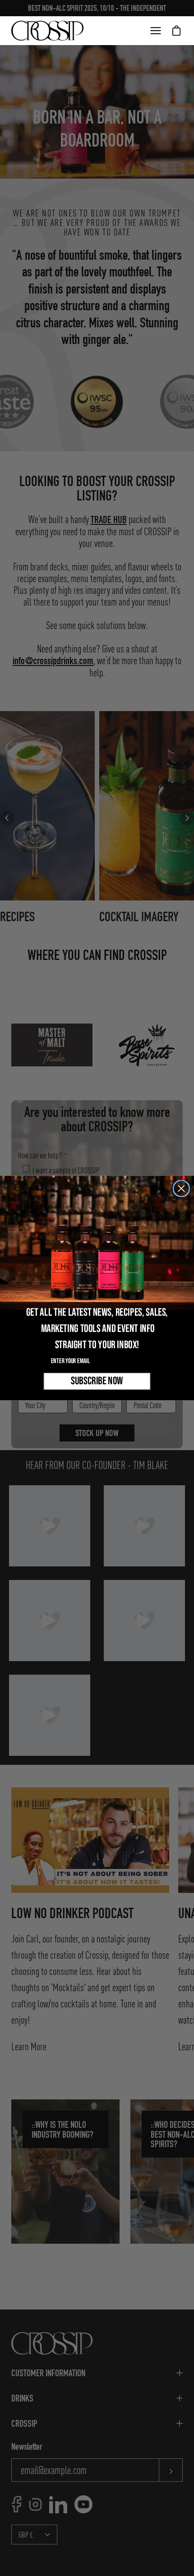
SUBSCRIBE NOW (97, 1381)
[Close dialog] (181, 1188)
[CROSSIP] (47, 31)
